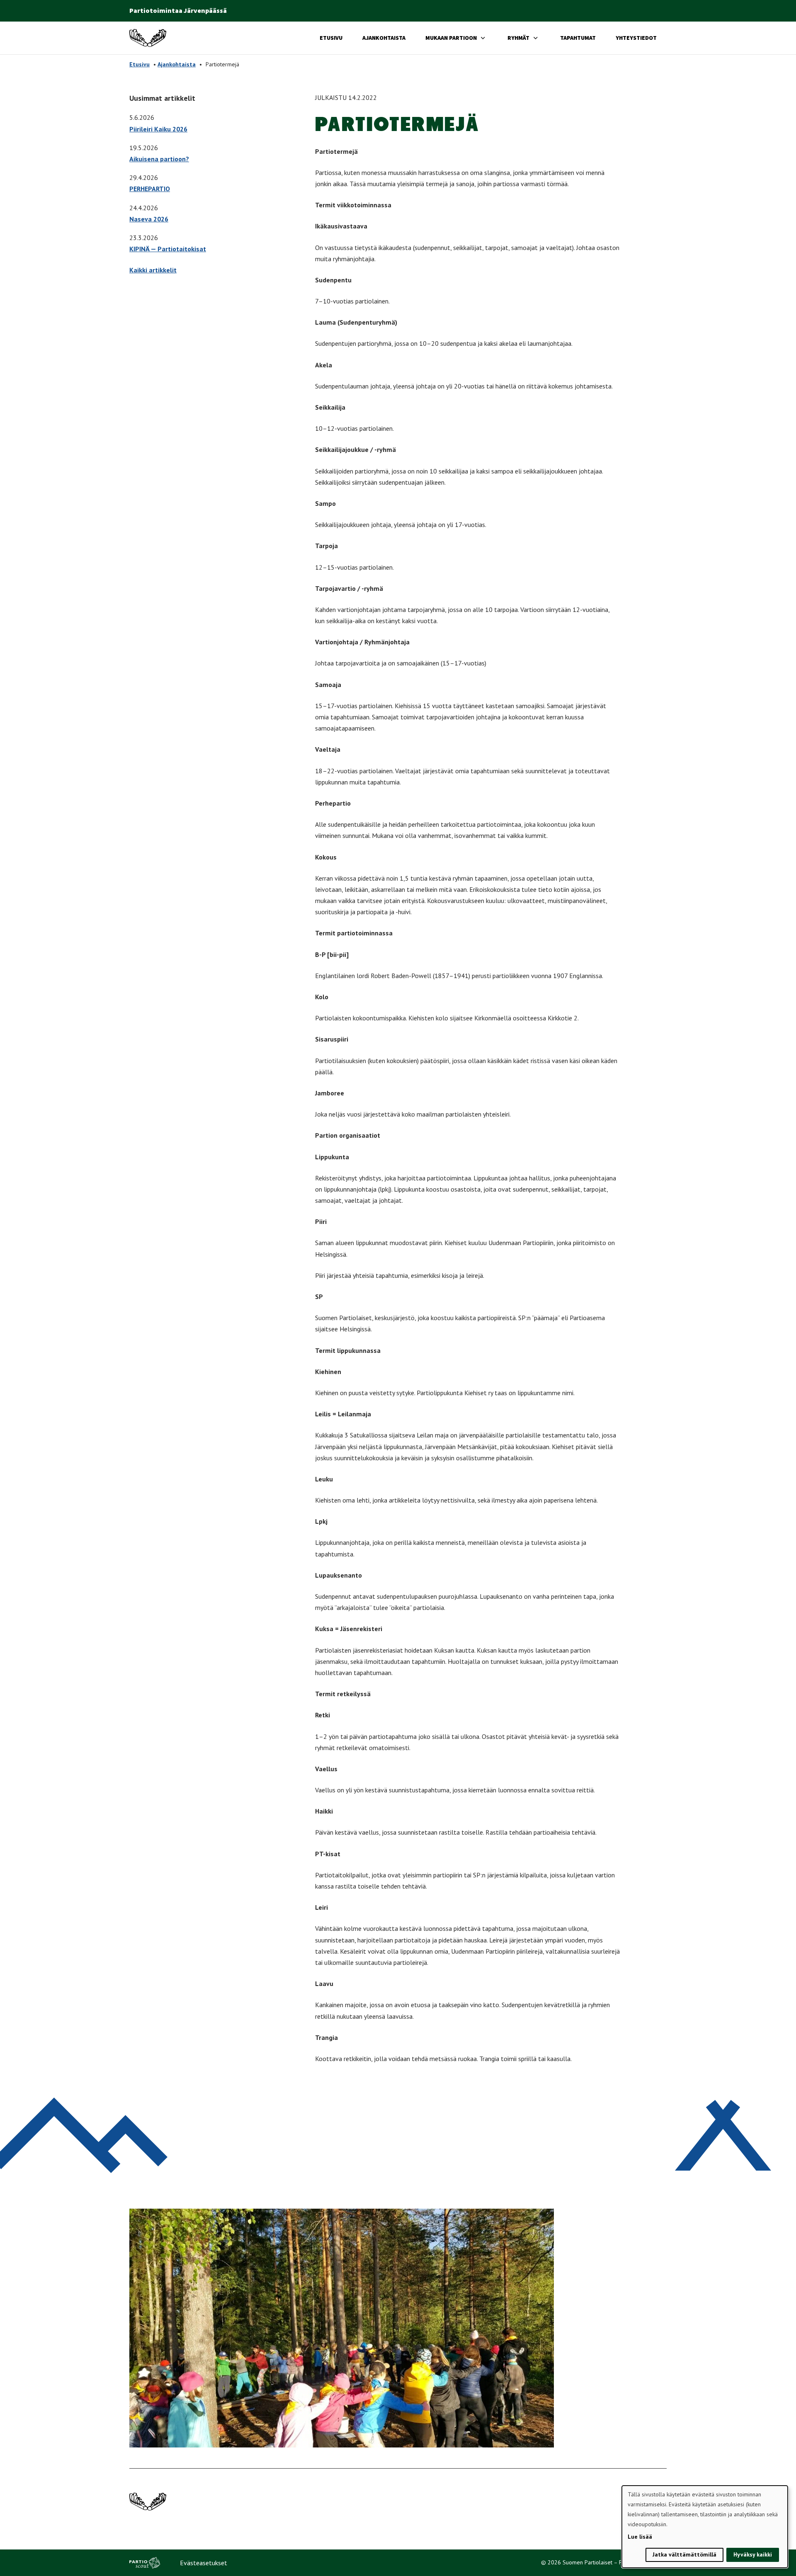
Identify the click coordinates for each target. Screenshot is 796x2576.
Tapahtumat (578, 38)
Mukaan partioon (451, 38)
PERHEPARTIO (150, 189)
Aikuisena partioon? (159, 159)
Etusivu (331, 38)
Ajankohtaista (384, 38)
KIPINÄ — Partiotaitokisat (168, 249)
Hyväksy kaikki (753, 2554)
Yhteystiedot (636, 38)
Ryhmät (518, 38)
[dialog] (705, 2527)
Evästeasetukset (204, 2563)
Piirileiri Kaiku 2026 (158, 129)
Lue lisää (640, 2537)
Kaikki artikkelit (153, 270)
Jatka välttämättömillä (684, 2554)
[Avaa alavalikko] (483, 38)
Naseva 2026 (149, 219)
